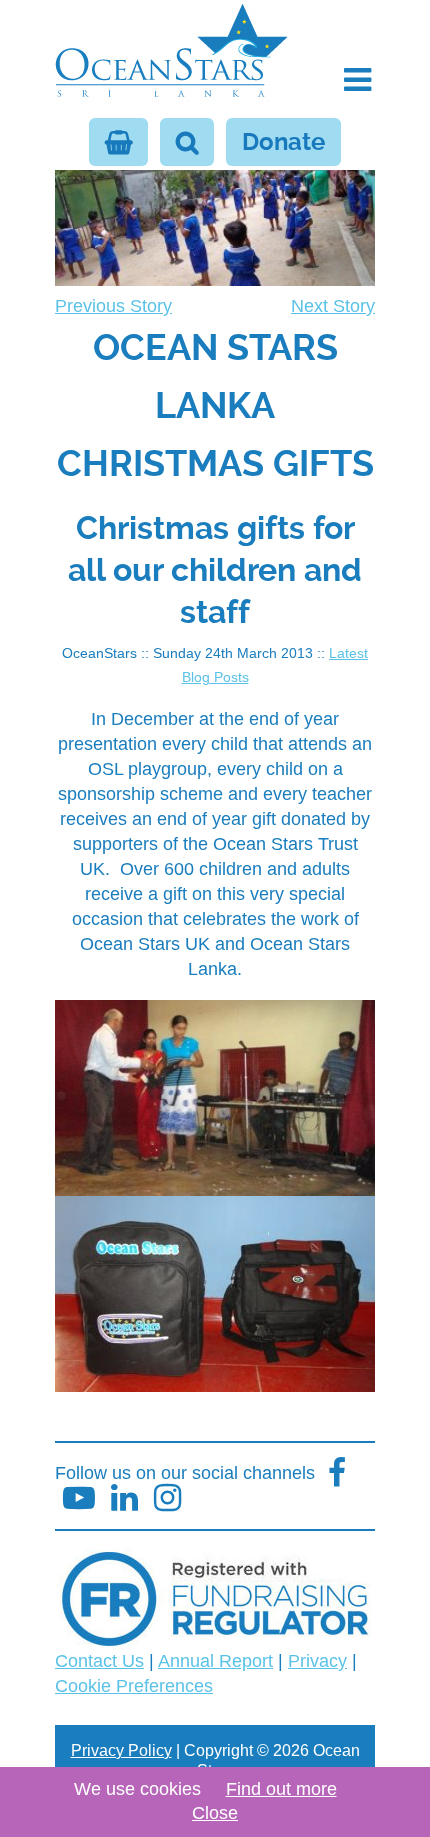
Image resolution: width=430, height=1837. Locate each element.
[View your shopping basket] (118, 142)
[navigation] (215, 393)
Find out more (281, 1789)
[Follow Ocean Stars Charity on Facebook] (337, 1473)
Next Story (333, 306)
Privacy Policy (121, 1750)
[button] (357, 80)
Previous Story (113, 306)
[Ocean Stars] (171, 53)
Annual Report (215, 1661)
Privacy (317, 1661)
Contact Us (99, 1661)
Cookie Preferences (134, 1686)
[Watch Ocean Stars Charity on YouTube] (79, 1498)
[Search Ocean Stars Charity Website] (187, 142)
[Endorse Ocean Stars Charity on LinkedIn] (124, 1498)
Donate (283, 142)
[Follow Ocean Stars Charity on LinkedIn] (167, 1498)
